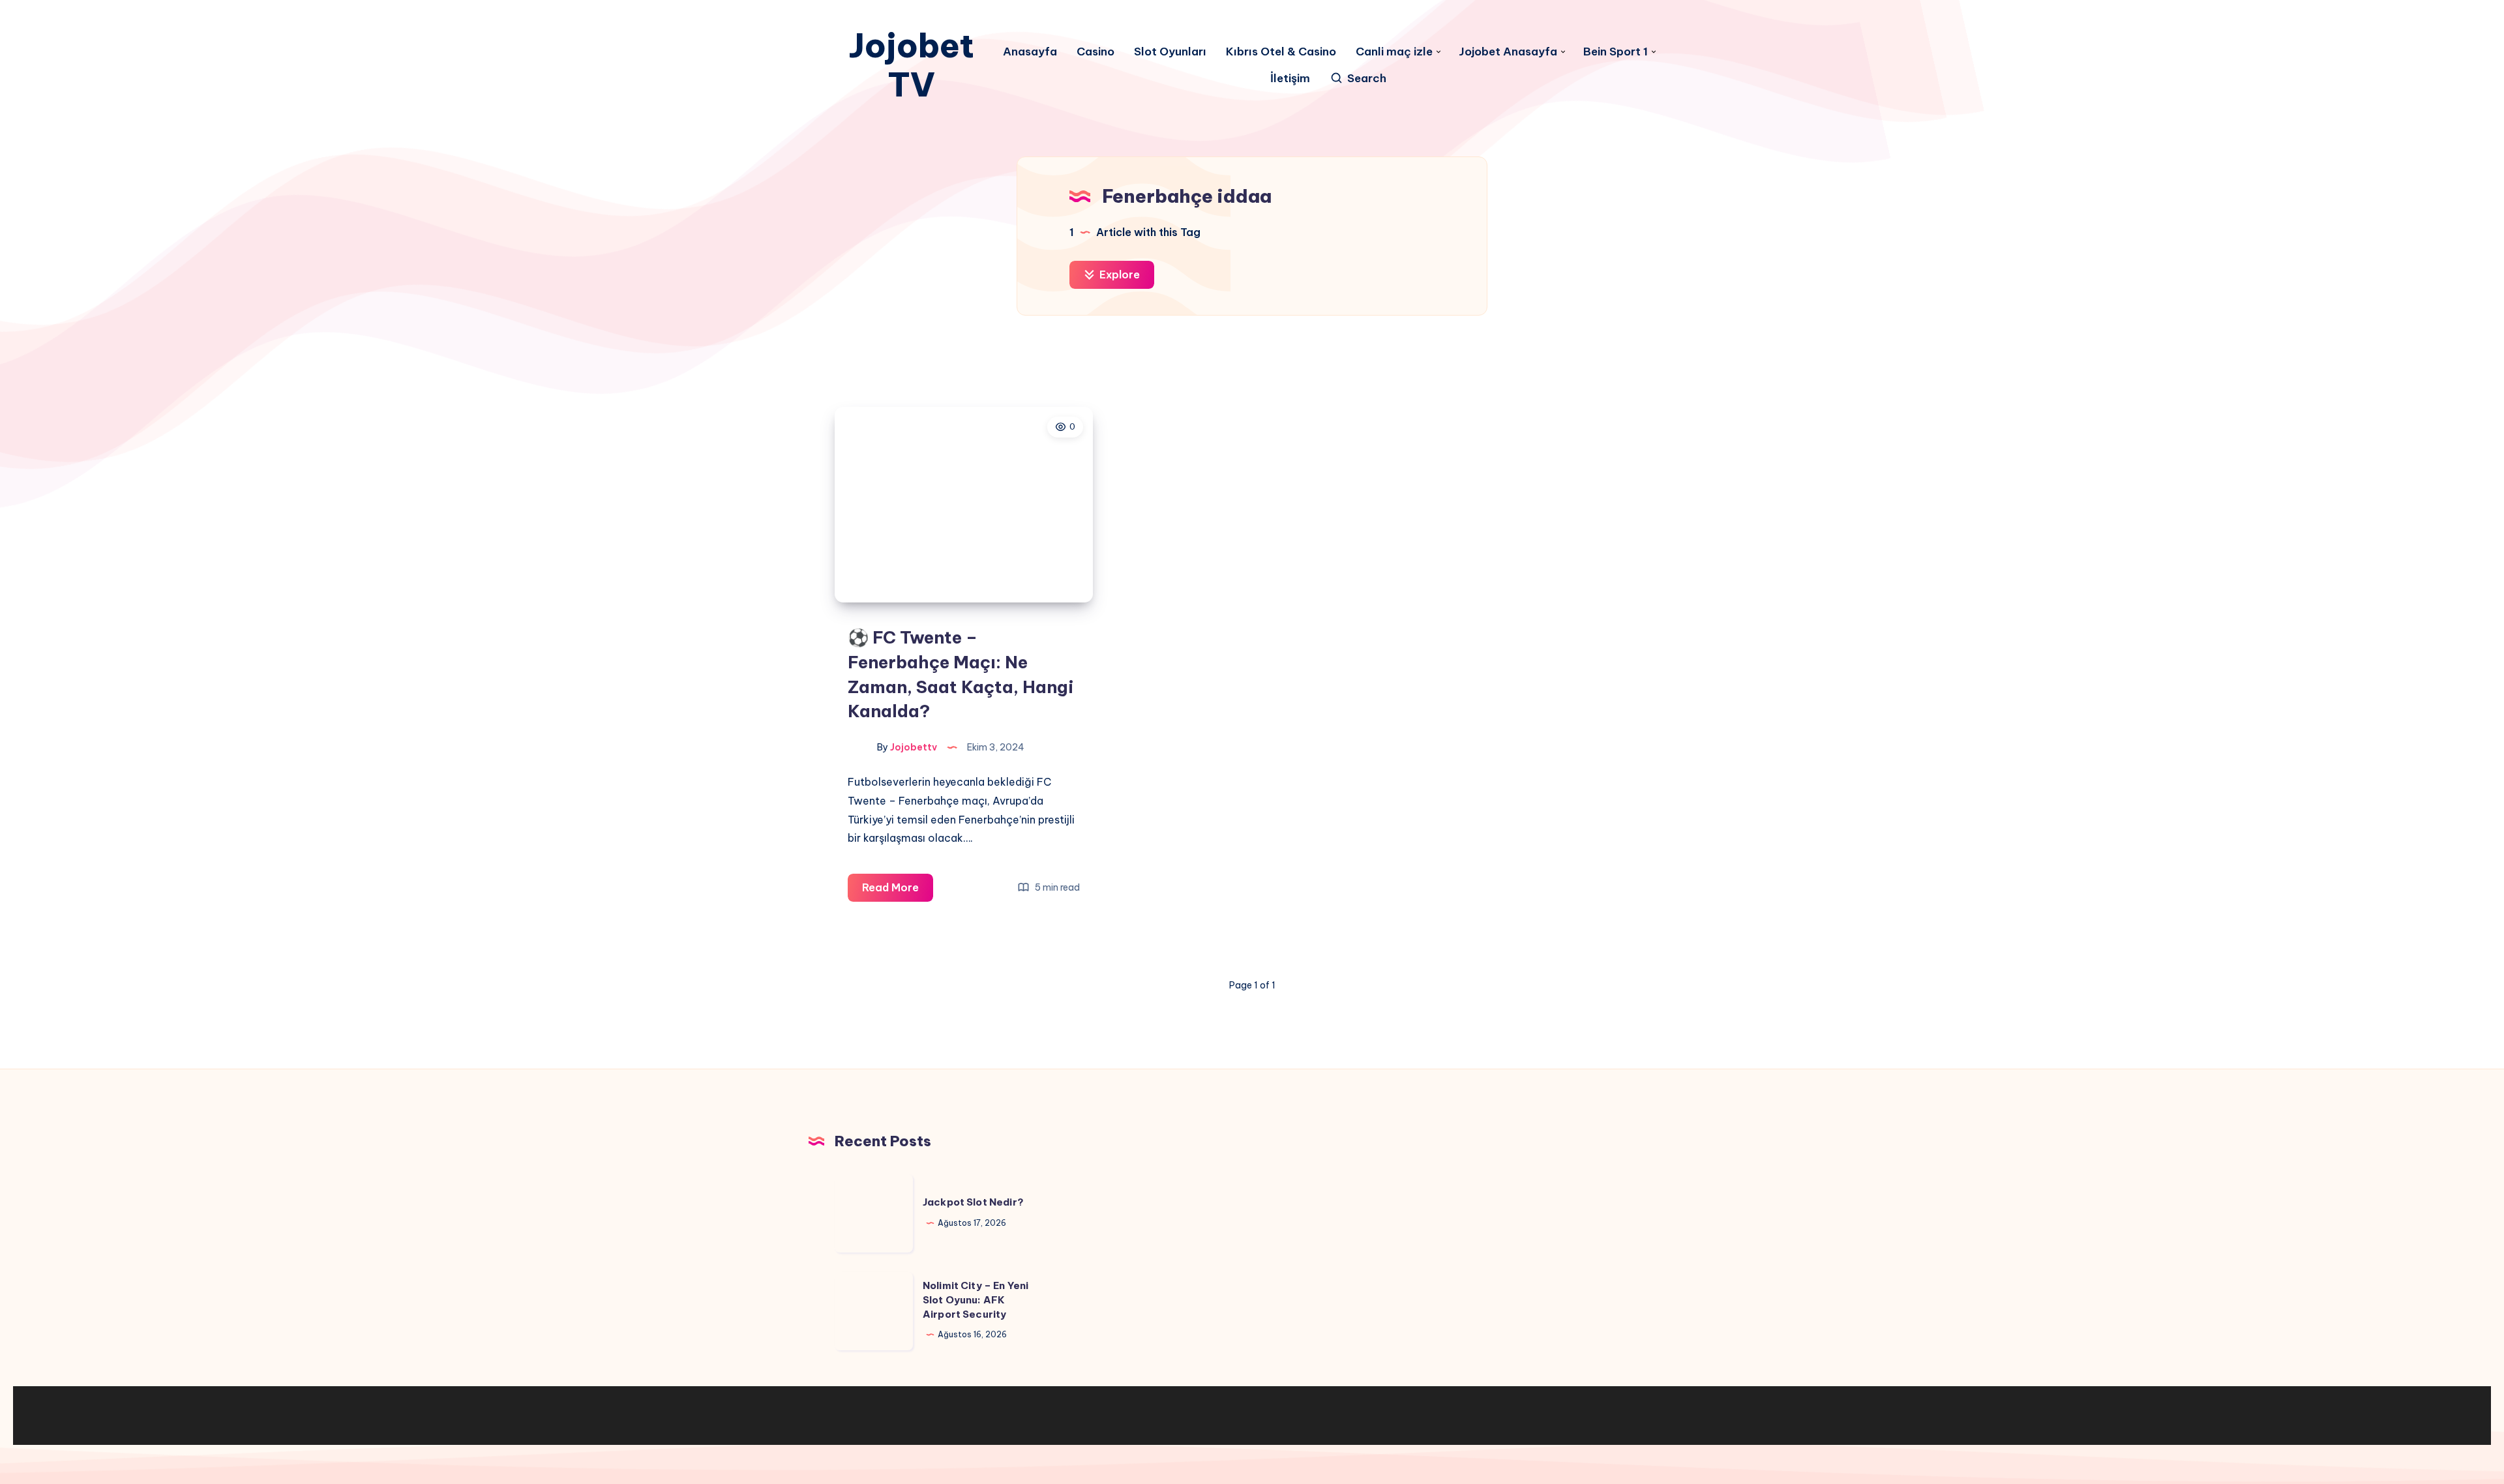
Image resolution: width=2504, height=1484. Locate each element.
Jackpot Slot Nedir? (973, 1202)
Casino (1095, 52)
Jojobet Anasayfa (1508, 52)
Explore (1118, 275)
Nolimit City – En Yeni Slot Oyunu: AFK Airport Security (976, 1300)
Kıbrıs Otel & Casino (1281, 52)
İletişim (1290, 79)
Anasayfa (1030, 52)
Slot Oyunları (1170, 52)
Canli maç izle (1394, 52)
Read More (898, 891)
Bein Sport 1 (1616, 52)
